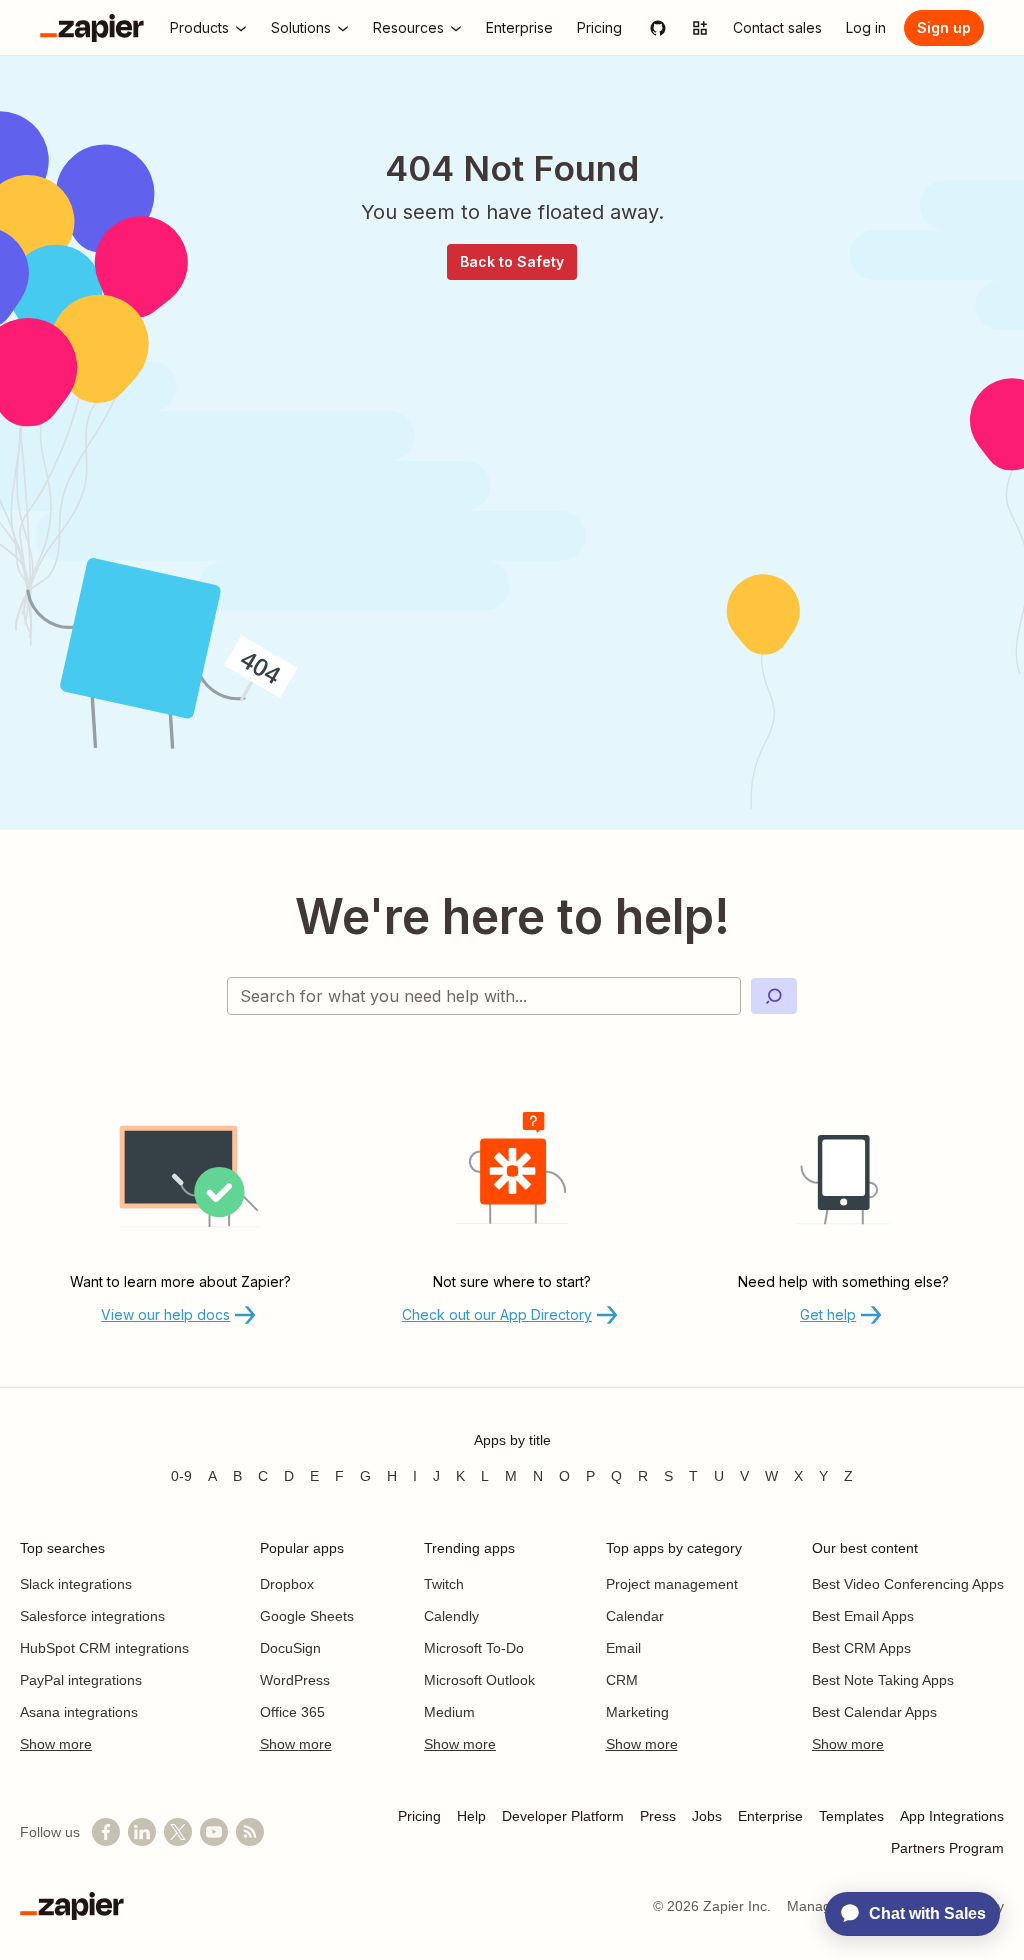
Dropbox (287, 1584)
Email (623, 1648)
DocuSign (290, 1648)
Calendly (451, 1616)
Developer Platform (563, 1816)
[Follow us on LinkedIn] (142, 1832)
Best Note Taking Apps (883, 1680)
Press (658, 1816)
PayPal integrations (81, 1680)
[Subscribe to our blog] (250, 1832)
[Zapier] (92, 28)
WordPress (295, 1680)
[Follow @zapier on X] (178, 1832)
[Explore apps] (700, 28)
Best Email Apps (863, 1616)
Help (471, 1816)
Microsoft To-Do (474, 1648)
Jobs (707, 1816)
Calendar (635, 1616)
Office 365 (292, 1712)
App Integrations (952, 1816)
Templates (851, 1816)
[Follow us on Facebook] (106, 1832)
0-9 (181, 1476)
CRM (622, 1680)
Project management (672, 1584)
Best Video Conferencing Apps (908, 1584)
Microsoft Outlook (479, 1680)
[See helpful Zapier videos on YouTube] (214, 1832)
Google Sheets (307, 1616)
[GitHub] (658, 28)
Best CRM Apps (861, 1648)
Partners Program (947, 1848)
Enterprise (770, 1816)
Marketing (637, 1712)
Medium (449, 1712)
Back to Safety (512, 261)
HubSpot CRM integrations (104, 1648)
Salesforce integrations (92, 1616)
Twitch (444, 1584)
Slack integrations (76, 1584)
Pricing (419, 1816)
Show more (56, 1744)
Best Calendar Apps (874, 1712)
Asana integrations (79, 1712)
